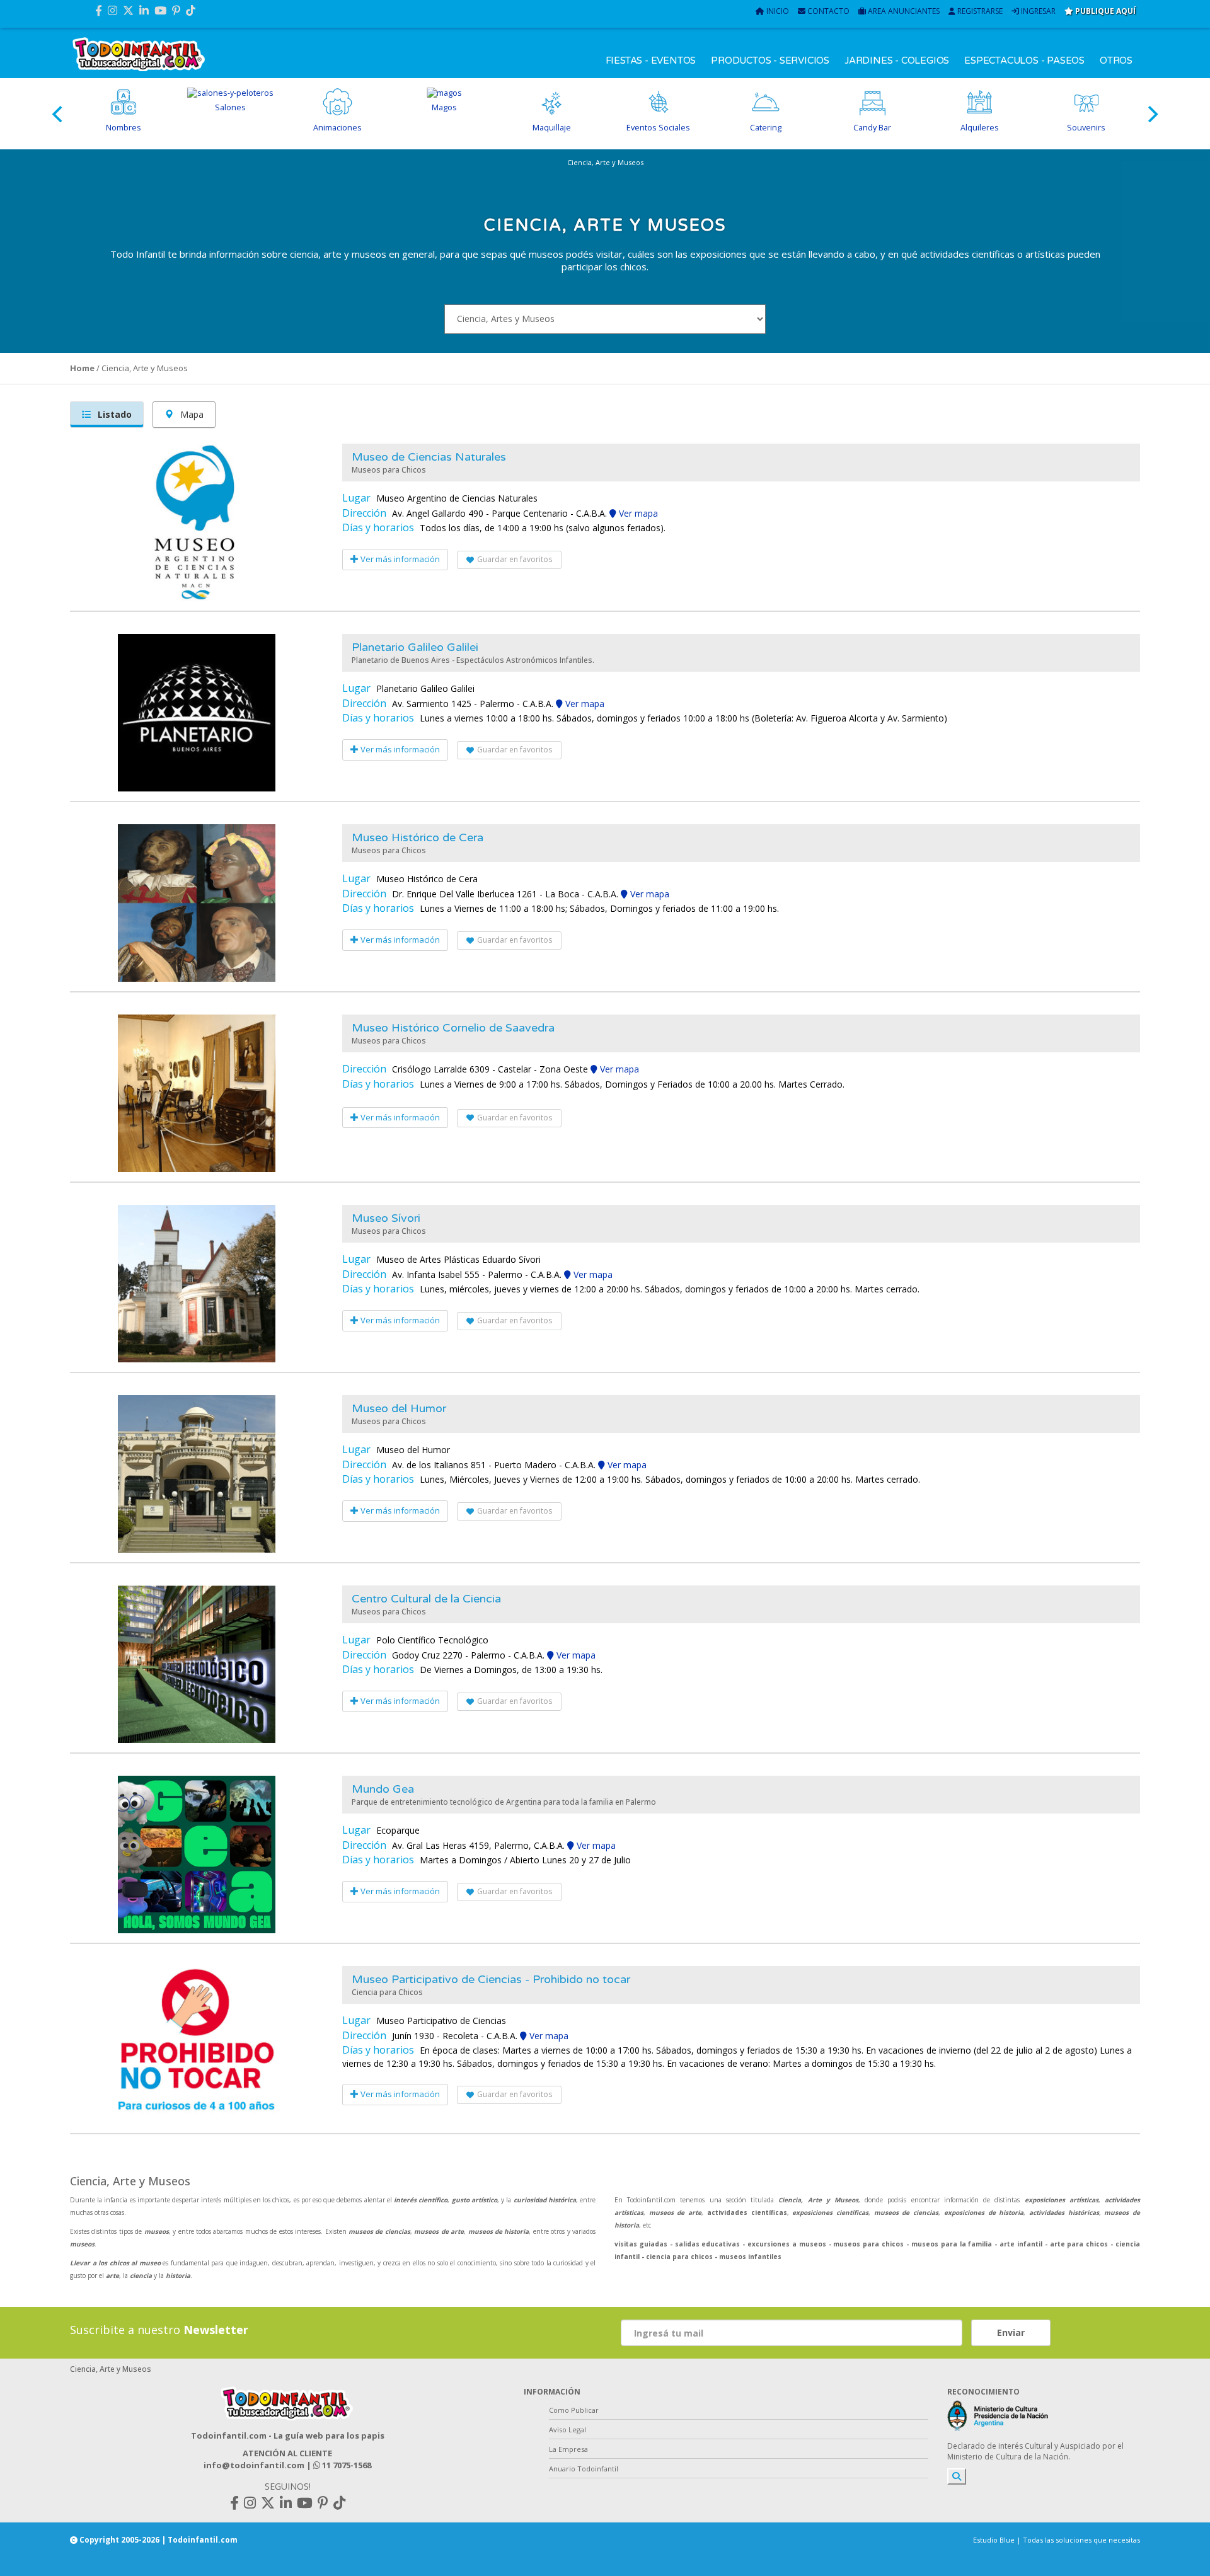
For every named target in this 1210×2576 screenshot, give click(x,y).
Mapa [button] (191, 414)
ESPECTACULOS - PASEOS (1024, 60)
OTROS (1116, 60)
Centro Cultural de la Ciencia (426, 1599)
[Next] (1151, 114)
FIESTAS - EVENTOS (651, 60)
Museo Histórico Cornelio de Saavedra (453, 1028)
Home (82, 368)
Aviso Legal (568, 2429)
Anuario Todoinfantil (584, 2469)
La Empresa (568, 2449)
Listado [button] (113, 414)
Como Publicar (574, 2410)
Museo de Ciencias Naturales (429, 457)
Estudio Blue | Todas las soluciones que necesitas (1057, 2540)
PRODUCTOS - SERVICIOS (770, 60)
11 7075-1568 (346, 2465)
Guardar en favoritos (515, 559)
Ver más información (399, 559)
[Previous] (59, 114)
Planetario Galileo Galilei (415, 647)
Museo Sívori (386, 1218)
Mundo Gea (383, 1789)
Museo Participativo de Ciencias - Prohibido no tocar (491, 1979)
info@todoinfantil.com (254, 2465)
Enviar (1011, 2332)
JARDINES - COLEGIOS (897, 60)
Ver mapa (637, 513)
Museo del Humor (399, 1408)
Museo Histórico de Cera (418, 837)
